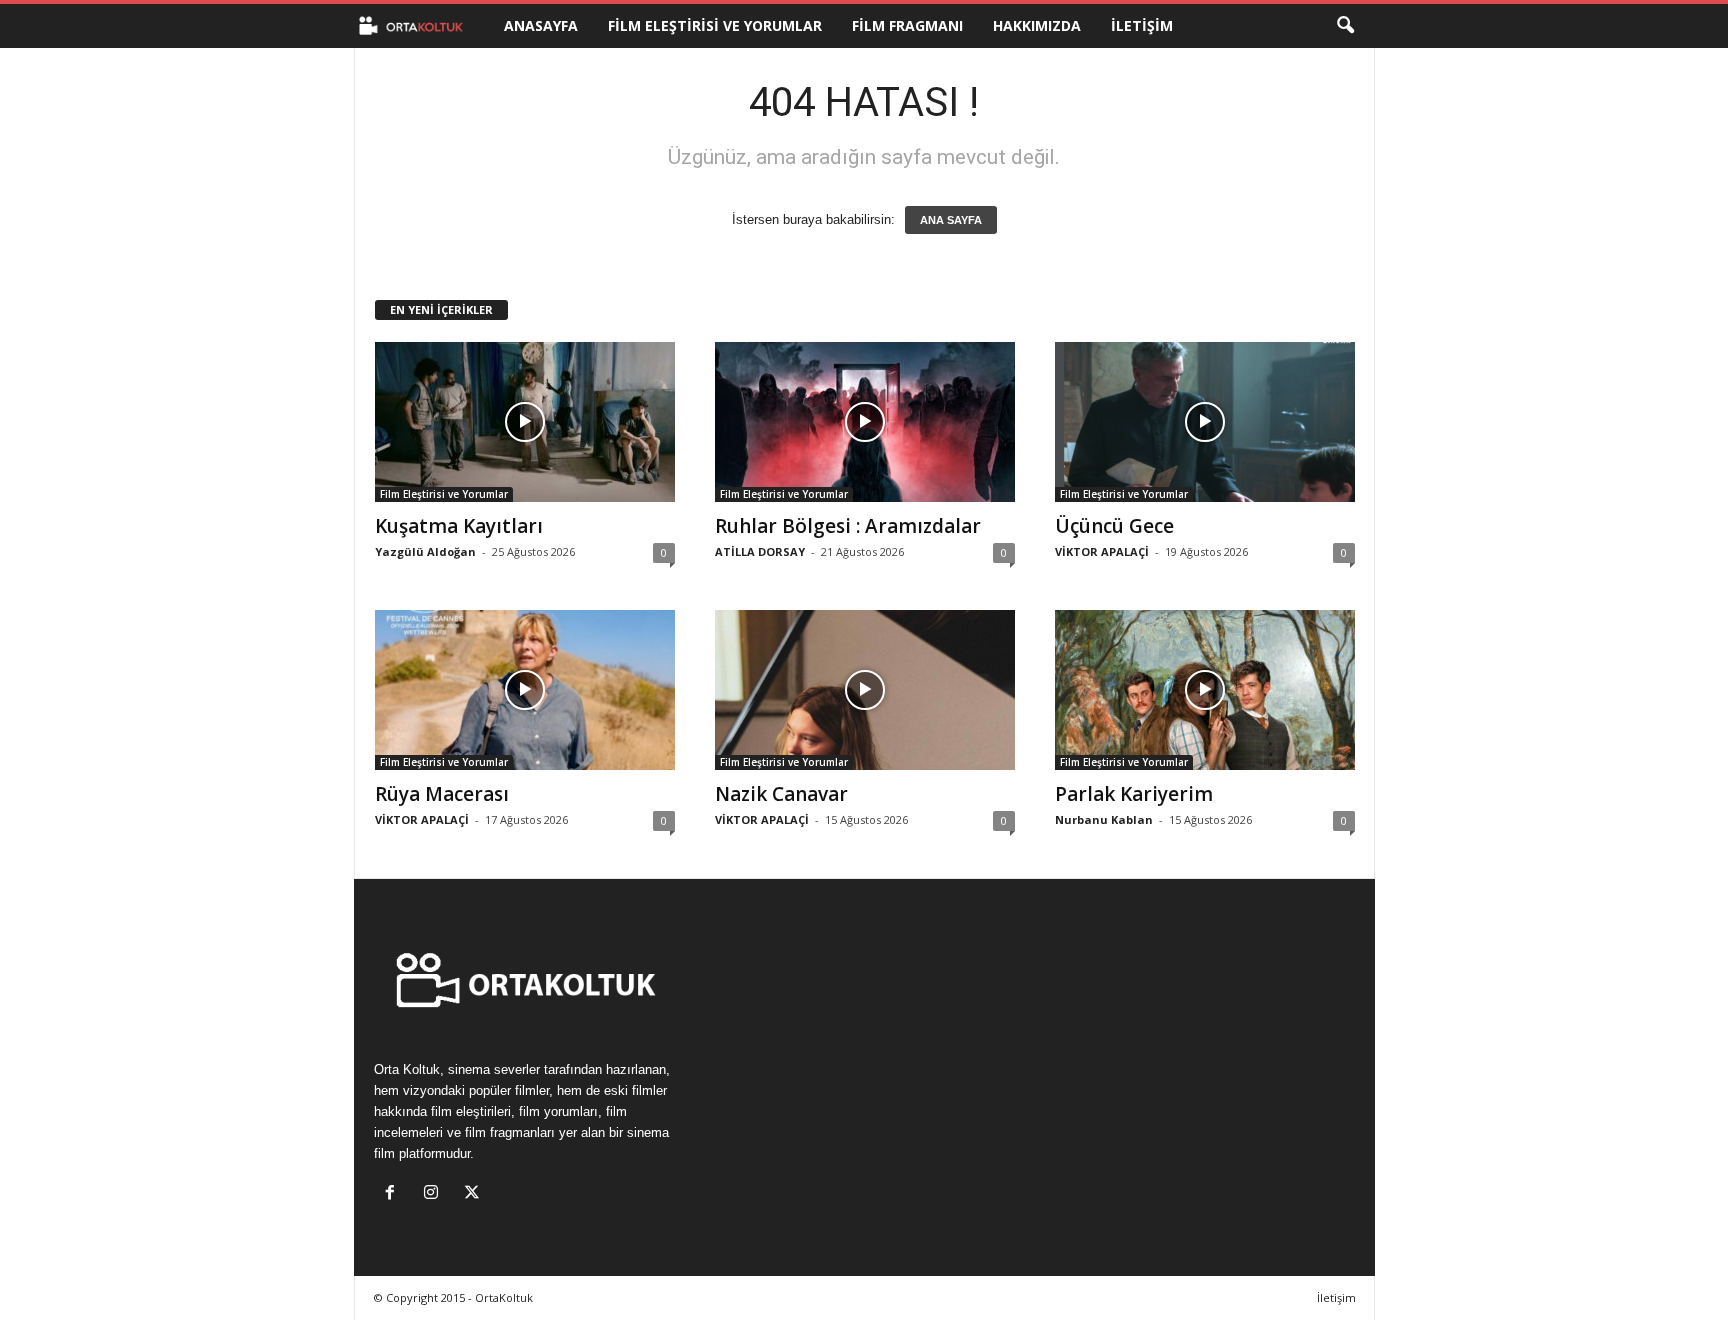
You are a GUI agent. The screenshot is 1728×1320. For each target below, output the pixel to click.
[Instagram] (435, 1194)
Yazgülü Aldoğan (425, 551)
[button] (1345, 26)
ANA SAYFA (951, 220)
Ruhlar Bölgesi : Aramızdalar (848, 526)
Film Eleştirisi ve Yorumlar (715, 25)
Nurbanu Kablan (1104, 819)
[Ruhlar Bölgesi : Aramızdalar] (865, 422)
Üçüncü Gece (1114, 526)
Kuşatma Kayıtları (459, 526)
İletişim (1142, 25)
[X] (474, 1194)
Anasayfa (541, 25)
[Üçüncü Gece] (1205, 422)
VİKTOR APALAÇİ (1102, 551)
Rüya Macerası (442, 794)
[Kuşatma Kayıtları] (525, 422)
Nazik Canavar (781, 794)
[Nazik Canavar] (865, 690)
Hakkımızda (1037, 25)
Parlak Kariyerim (1134, 794)
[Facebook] (394, 1194)
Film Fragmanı (907, 25)
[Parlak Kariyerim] (1205, 690)
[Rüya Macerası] (525, 690)
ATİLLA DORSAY (760, 551)
